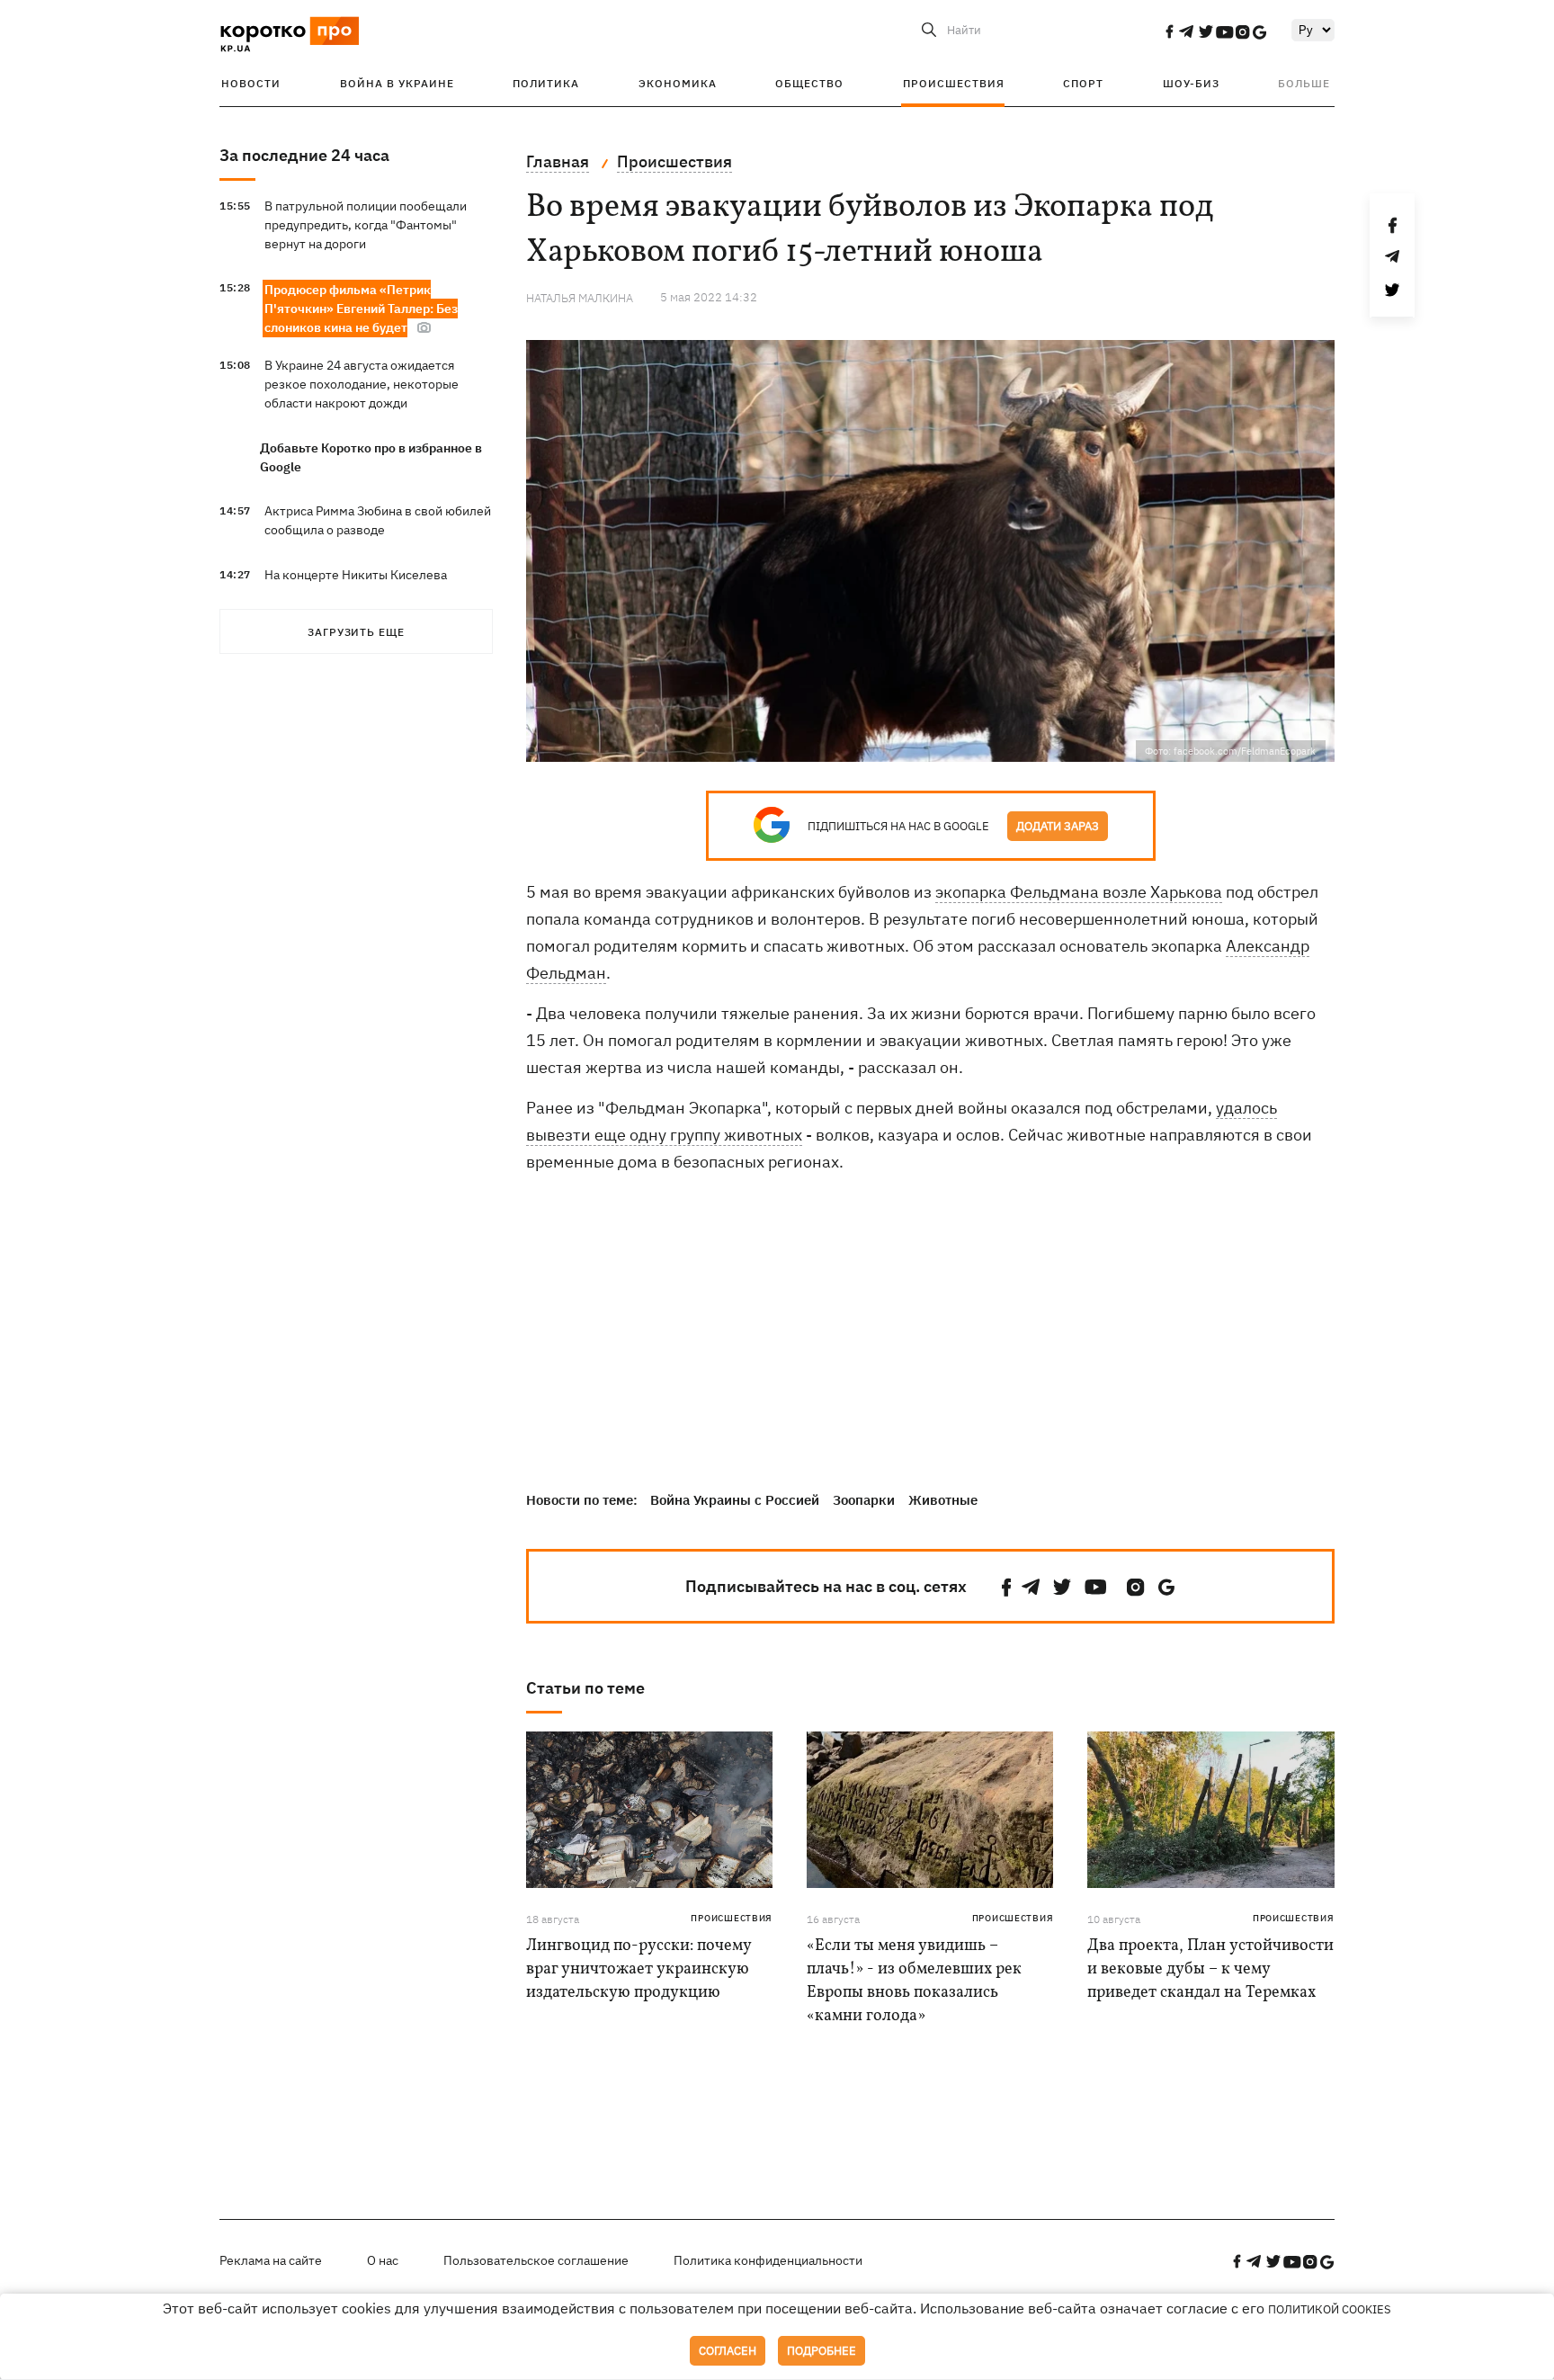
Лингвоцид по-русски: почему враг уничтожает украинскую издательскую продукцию (639, 1969)
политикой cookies (1330, 2309)
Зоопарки (864, 1500)
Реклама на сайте (271, 2260)
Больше (1304, 83)
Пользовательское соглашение (536, 2260)
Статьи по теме (585, 1688)
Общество (809, 83)
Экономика (678, 83)
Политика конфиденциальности (768, 2260)
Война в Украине (397, 83)
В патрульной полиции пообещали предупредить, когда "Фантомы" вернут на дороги (366, 225)
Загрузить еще (356, 632)
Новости (251, 83)
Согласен (728, 2351)
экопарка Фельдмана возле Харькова (1079, 892)
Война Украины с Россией (735, 1500)
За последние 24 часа (304, 155)
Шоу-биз (1191, 83)
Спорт (1083, 83)
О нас (383, 2260)
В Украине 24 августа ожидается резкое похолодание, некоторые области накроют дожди (362, 384)
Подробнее (822, 2351)
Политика (546, 83)
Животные (943, 1500)
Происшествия (954, 83)
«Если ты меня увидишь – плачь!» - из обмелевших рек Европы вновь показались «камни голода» (914, 1981)
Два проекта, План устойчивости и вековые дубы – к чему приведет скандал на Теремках (1210, 1969)
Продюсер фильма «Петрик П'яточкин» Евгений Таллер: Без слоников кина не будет (361, 309)
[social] (1169, 31)
